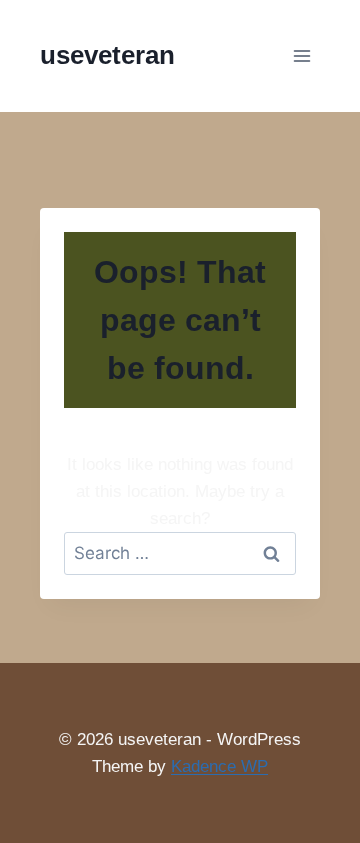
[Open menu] (301, 55)
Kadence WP (219, 766)
